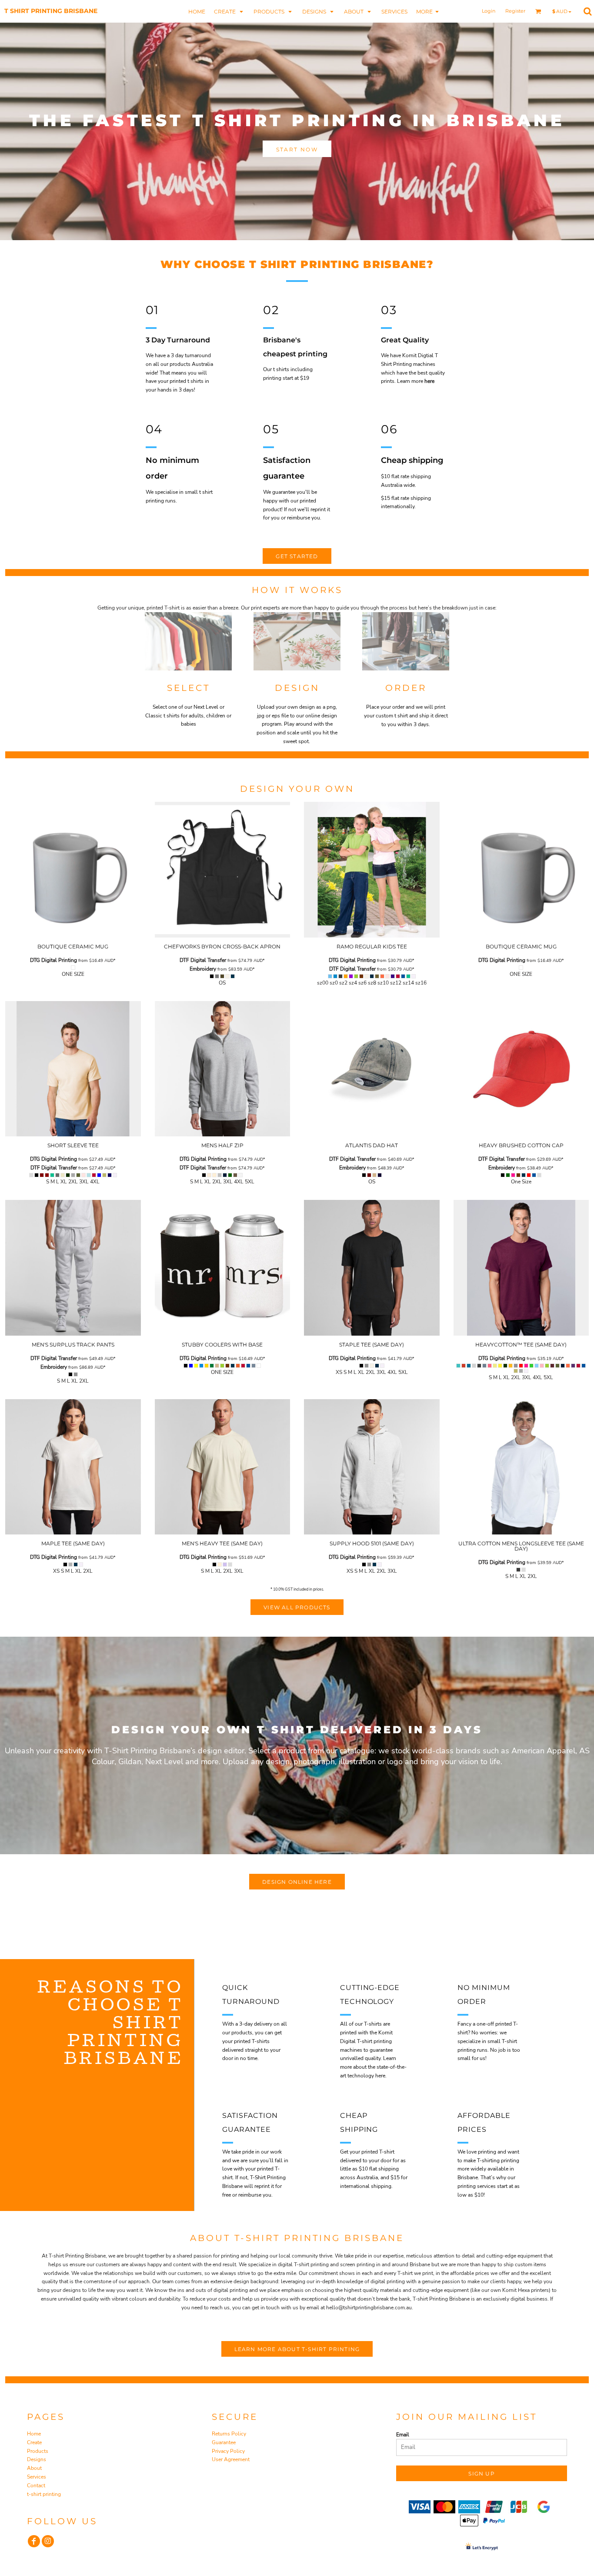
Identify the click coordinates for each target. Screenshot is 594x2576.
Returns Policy (229, 2434)
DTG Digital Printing (53, 960)
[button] (229, 11)
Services (37, 2477)
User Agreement (231, 2459)
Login (489, 11)
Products (38, 2451)
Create (34, 2442)
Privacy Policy (228, 2451)
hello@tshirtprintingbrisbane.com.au (369, 2308)
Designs (37, 2459)
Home (34, 2434)
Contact (36, 2486)
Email (403, 2435)
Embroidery (203, 969)
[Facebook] (34, 2541)
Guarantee (224, 2442)
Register (515, 11)
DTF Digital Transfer (203, 960)
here (429, 381)
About (34, 2468)
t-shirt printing (44, 2494)
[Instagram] (48, 2541)
